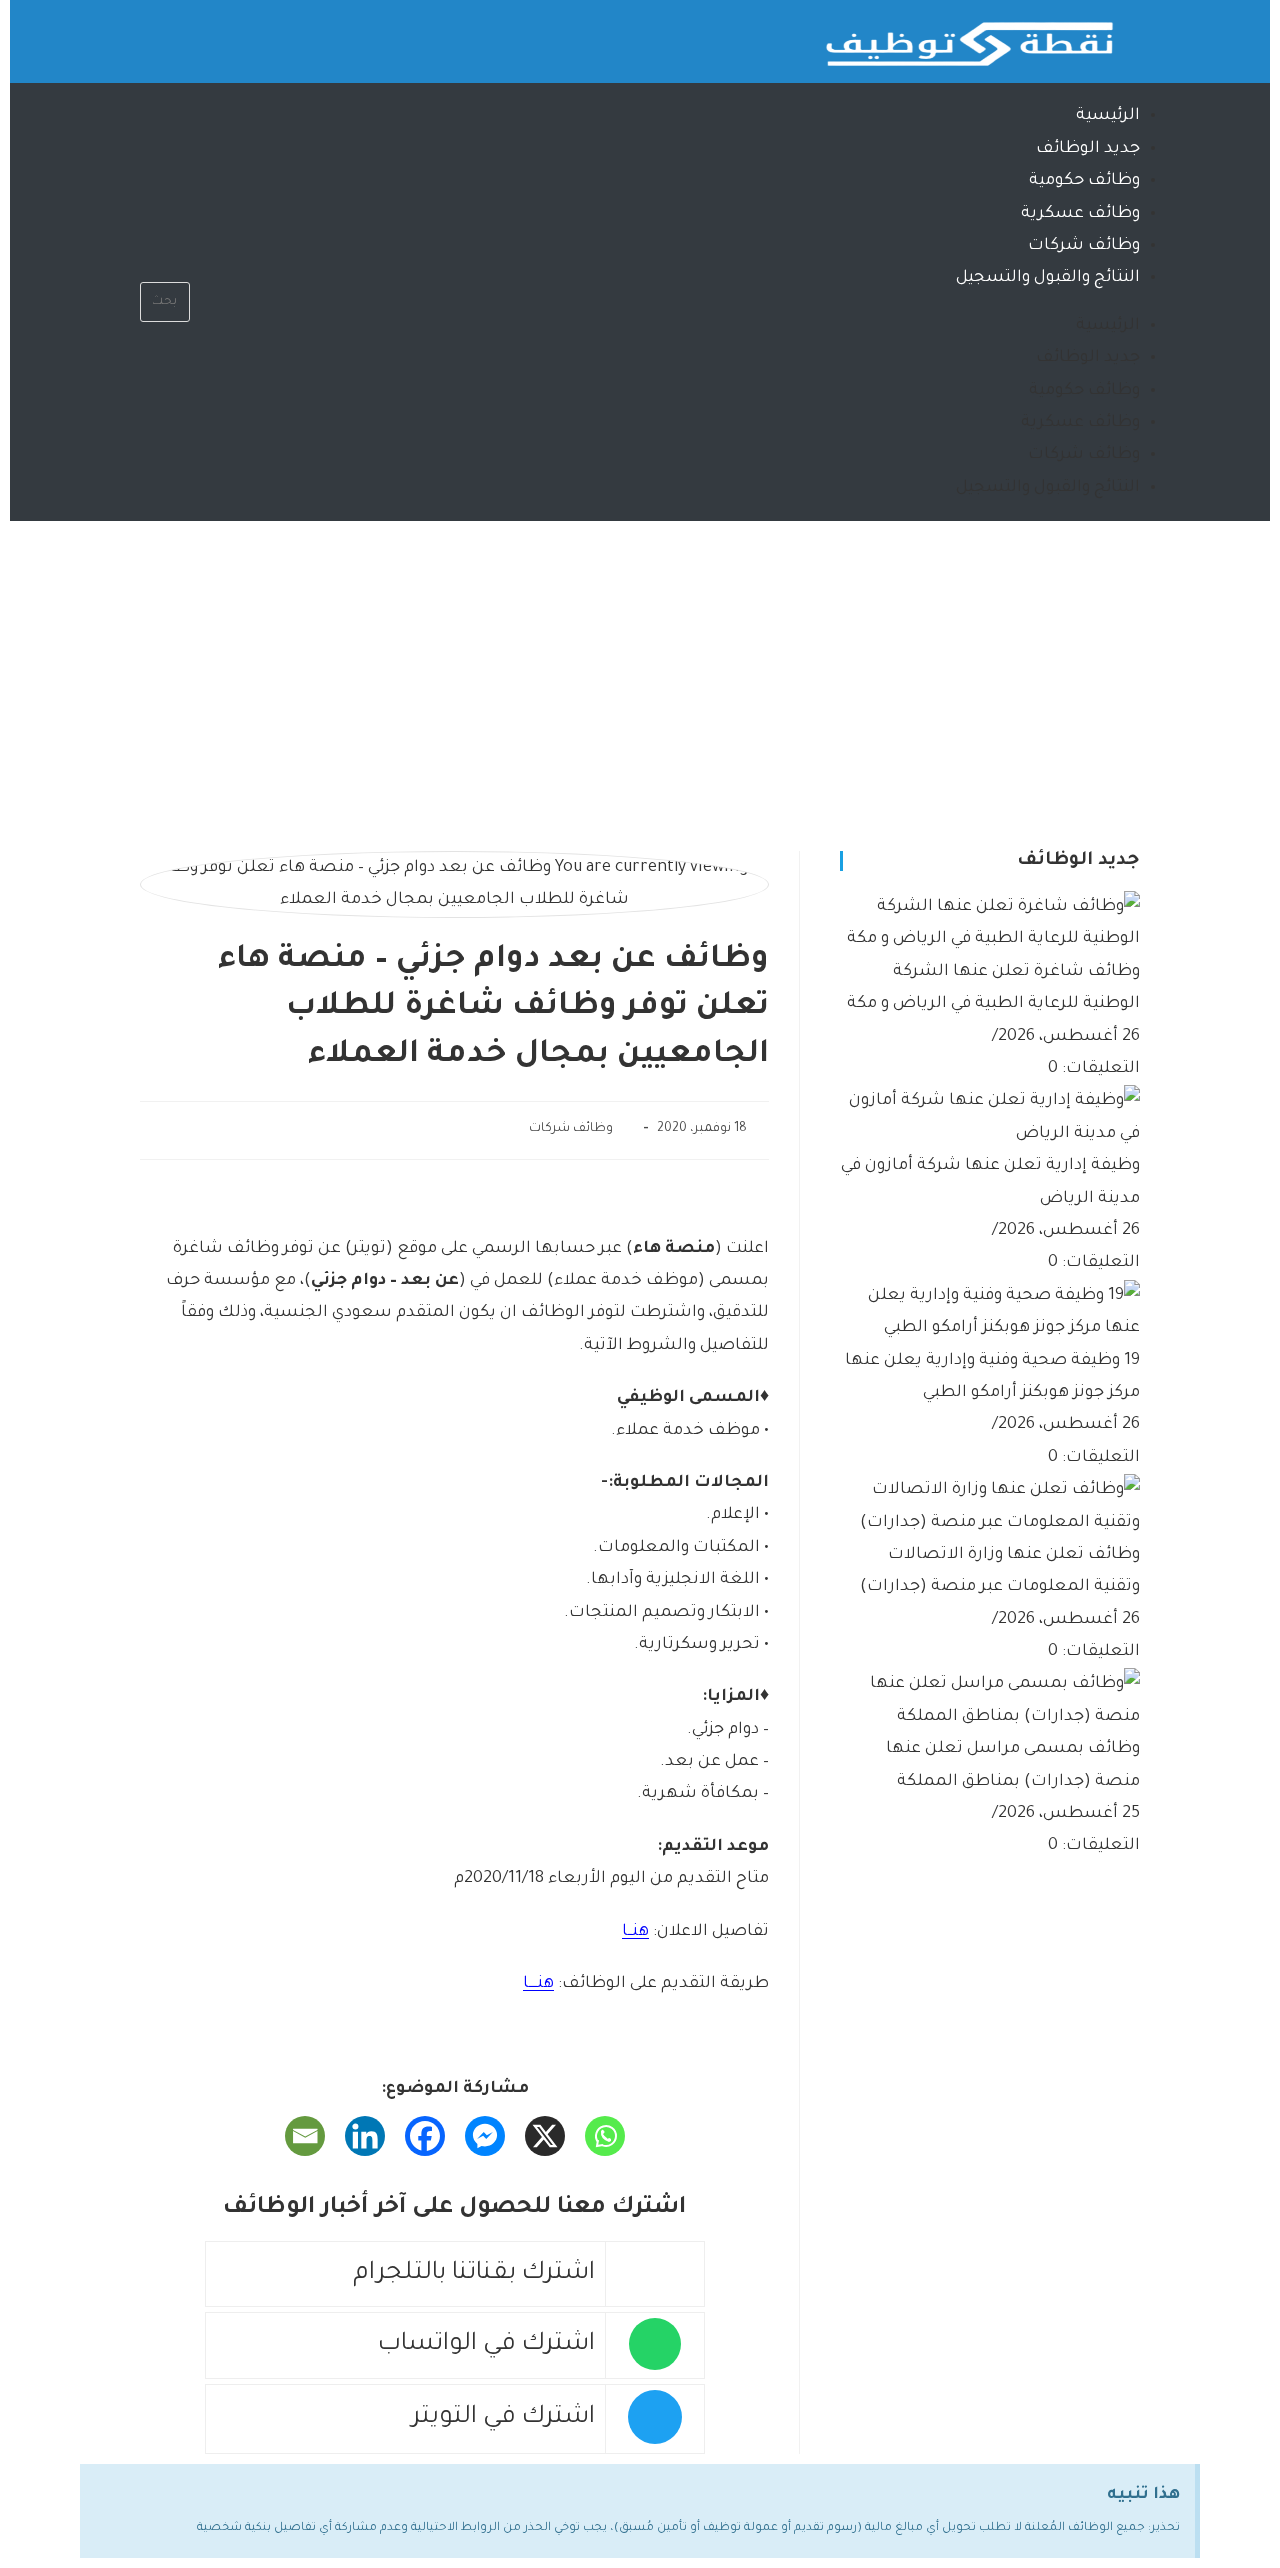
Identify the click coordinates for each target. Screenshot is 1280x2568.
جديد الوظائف (1088, 149)
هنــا (635, 1932)
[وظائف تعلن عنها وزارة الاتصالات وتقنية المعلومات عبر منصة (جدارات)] (990, 1508)
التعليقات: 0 (1094, 1069)
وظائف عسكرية (1080, 214)
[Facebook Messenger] (485, 2136)
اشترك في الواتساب (486, 2345)
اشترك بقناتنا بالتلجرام (474, 2274)
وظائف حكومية (1084, 181)
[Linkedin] (365, 2136)
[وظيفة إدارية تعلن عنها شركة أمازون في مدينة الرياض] (990, 1119)
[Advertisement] (640, 671)
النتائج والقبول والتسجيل (1048, 278)
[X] (545, 2136)
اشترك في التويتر (503, 2418)
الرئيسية (1108, 116)
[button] (165, 266)
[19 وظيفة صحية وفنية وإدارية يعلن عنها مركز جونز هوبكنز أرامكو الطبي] (990, 1313)
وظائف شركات (1084, 246)
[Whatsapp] (234, 35)
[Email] (305, 2136)
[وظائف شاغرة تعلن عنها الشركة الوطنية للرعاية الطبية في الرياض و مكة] (990, 925)
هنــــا (538, 1984)
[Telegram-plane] (175, 35)
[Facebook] (425, 2136)
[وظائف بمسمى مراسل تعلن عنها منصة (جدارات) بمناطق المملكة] (990, 1702)
